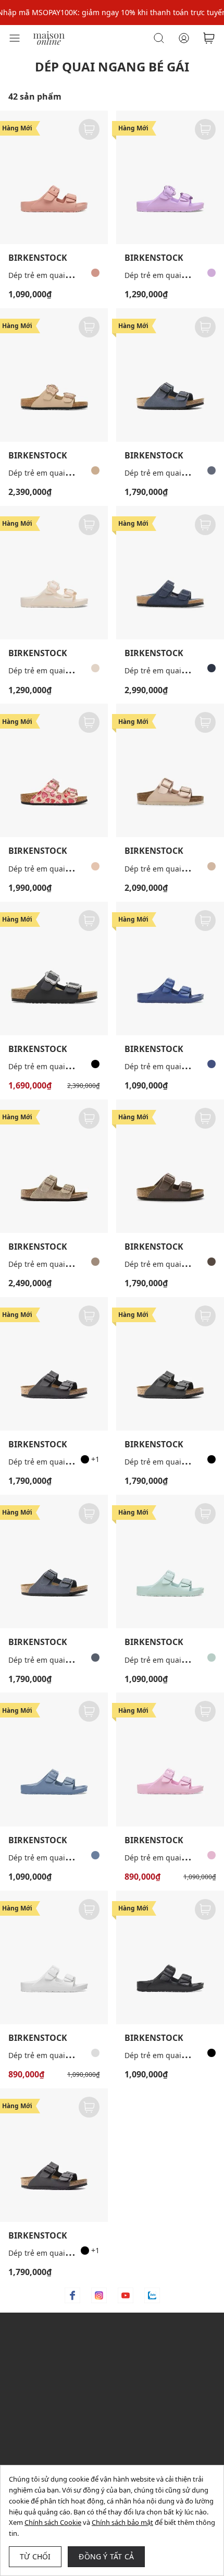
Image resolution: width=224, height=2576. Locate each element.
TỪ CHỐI (35, 2556)
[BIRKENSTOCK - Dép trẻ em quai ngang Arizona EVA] (54, 177)
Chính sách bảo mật (122, 2522)
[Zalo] (152, 2295)
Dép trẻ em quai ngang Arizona (64, 869)
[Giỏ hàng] (209, 38)
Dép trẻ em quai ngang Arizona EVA (71, 275)
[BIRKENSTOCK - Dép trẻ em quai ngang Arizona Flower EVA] (170, 177)
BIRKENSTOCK (38, 258)
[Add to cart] (89, 129)
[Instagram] (99, 2295)
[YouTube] (126, 2295)
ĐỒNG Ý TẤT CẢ (106, 2556)
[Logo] (49, 37)
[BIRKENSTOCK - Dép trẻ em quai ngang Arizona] (170, 375)
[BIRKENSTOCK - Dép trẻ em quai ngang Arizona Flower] (54, 375)
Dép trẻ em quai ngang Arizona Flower (76, 473)
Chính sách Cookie (53, 2522)
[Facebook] (72, 2295)
